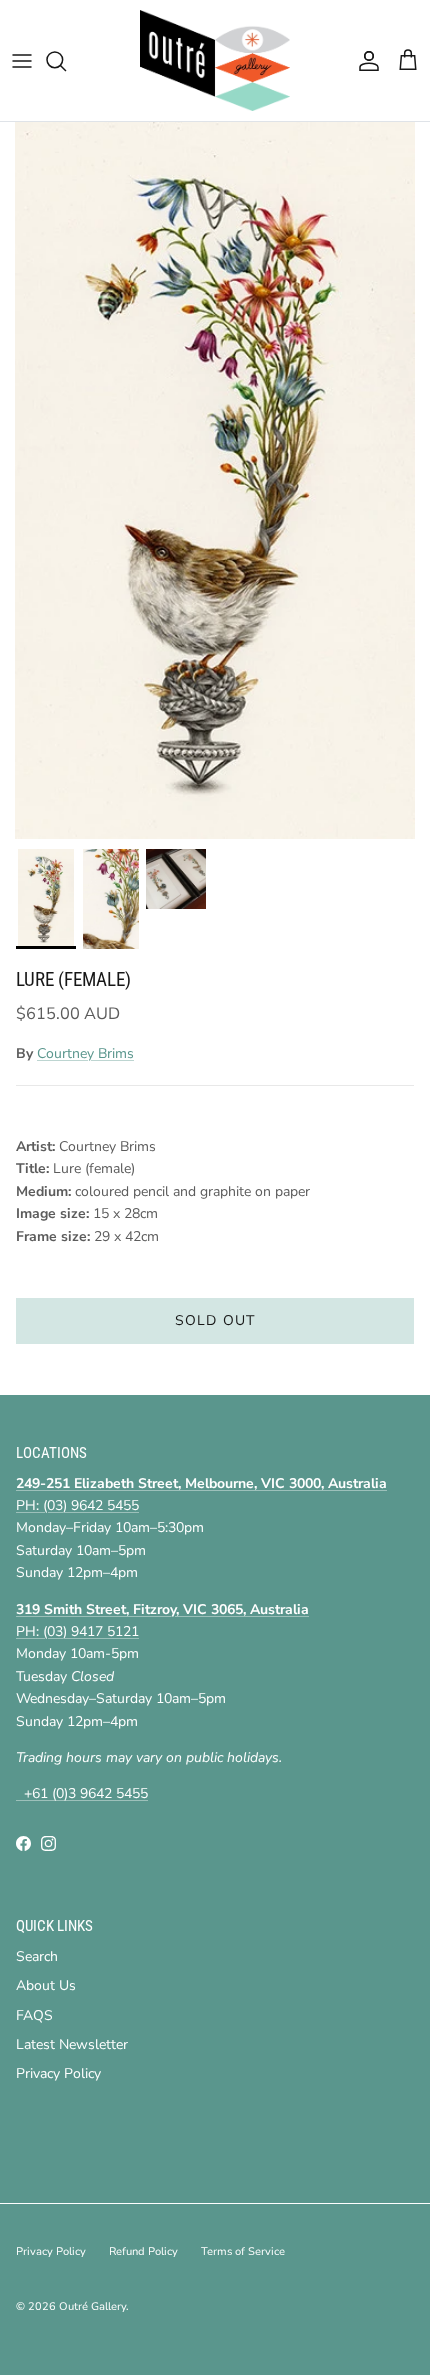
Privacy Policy (58, 2073)
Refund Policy (143, 2251)
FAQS (34, 2015)
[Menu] (22, 61)
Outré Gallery (92, 2306)
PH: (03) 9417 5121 (77, 1631)
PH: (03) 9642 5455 (77, 1505)
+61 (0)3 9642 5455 (82, 1793)
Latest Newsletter (72, 2044)
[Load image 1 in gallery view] (215, 480)
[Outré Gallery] (215, 60)
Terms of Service (243, 2251)
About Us (46, 1985)
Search (37, 1956)
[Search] (66, 61)
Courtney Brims (85, 1053)
